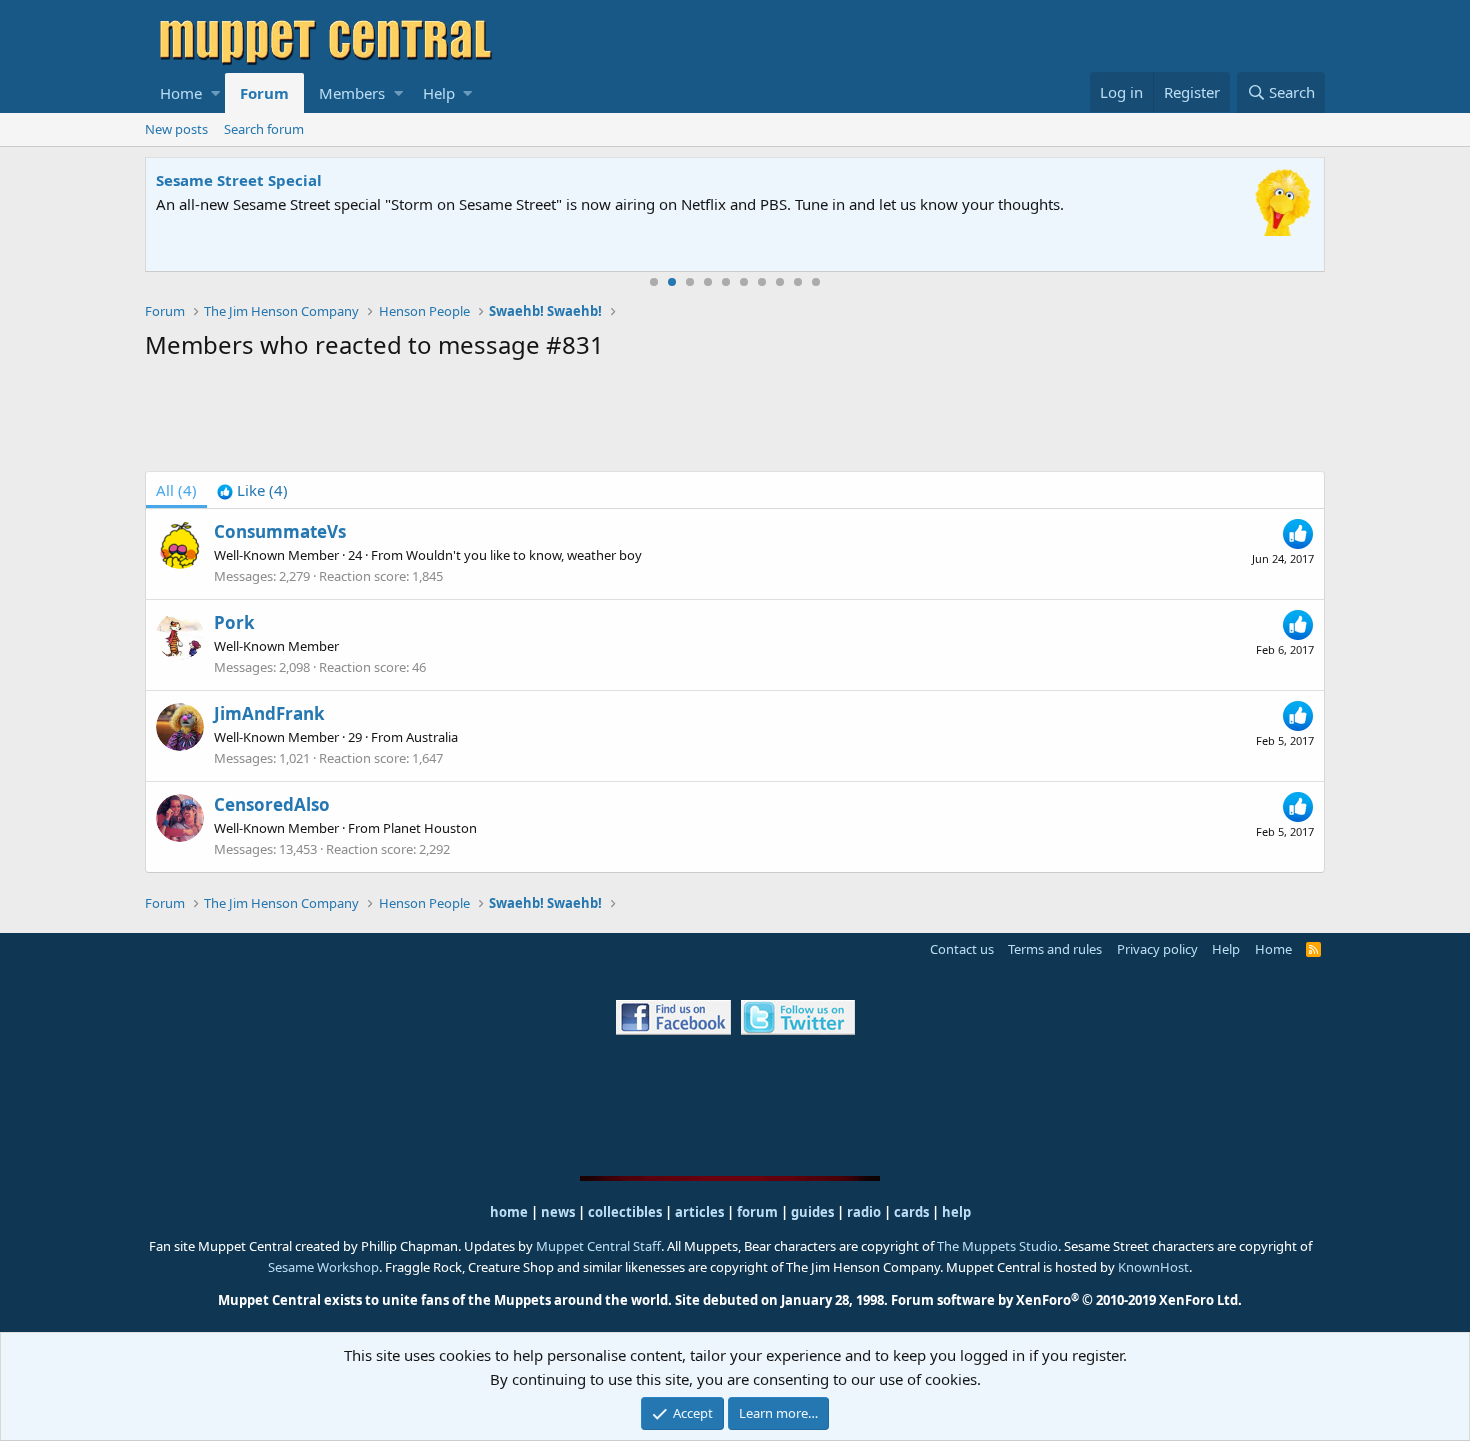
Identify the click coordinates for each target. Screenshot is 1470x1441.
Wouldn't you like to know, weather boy (524, 555)
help (956, 1212)
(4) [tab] (176, 490)
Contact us (962, 949)
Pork (234, 622)
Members (352, 93)
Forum (264, 93)
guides (812, 1212)
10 (816, 282)
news (558, 1212)
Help (439, 93)
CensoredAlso (272, 804)
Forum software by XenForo (1066, 1300)
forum (757, 1212)
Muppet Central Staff (598, 1246)
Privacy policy (1157, 949)
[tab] (252, 490)
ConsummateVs (280, 531)
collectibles (625, 1212)
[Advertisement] (735, 420)
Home (181, 93)
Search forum (264, 129)
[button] (215, 93)
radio (864, 1212)
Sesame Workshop (323, 1267)
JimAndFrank (269, 713)
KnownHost (1153, 1267)
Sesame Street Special (239, 180)
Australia (432, 737)
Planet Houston (430, 828)
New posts (176, 129)
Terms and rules (1055, 949)
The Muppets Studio (997, 1246)
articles (701, 1212)
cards (911, 1212)
